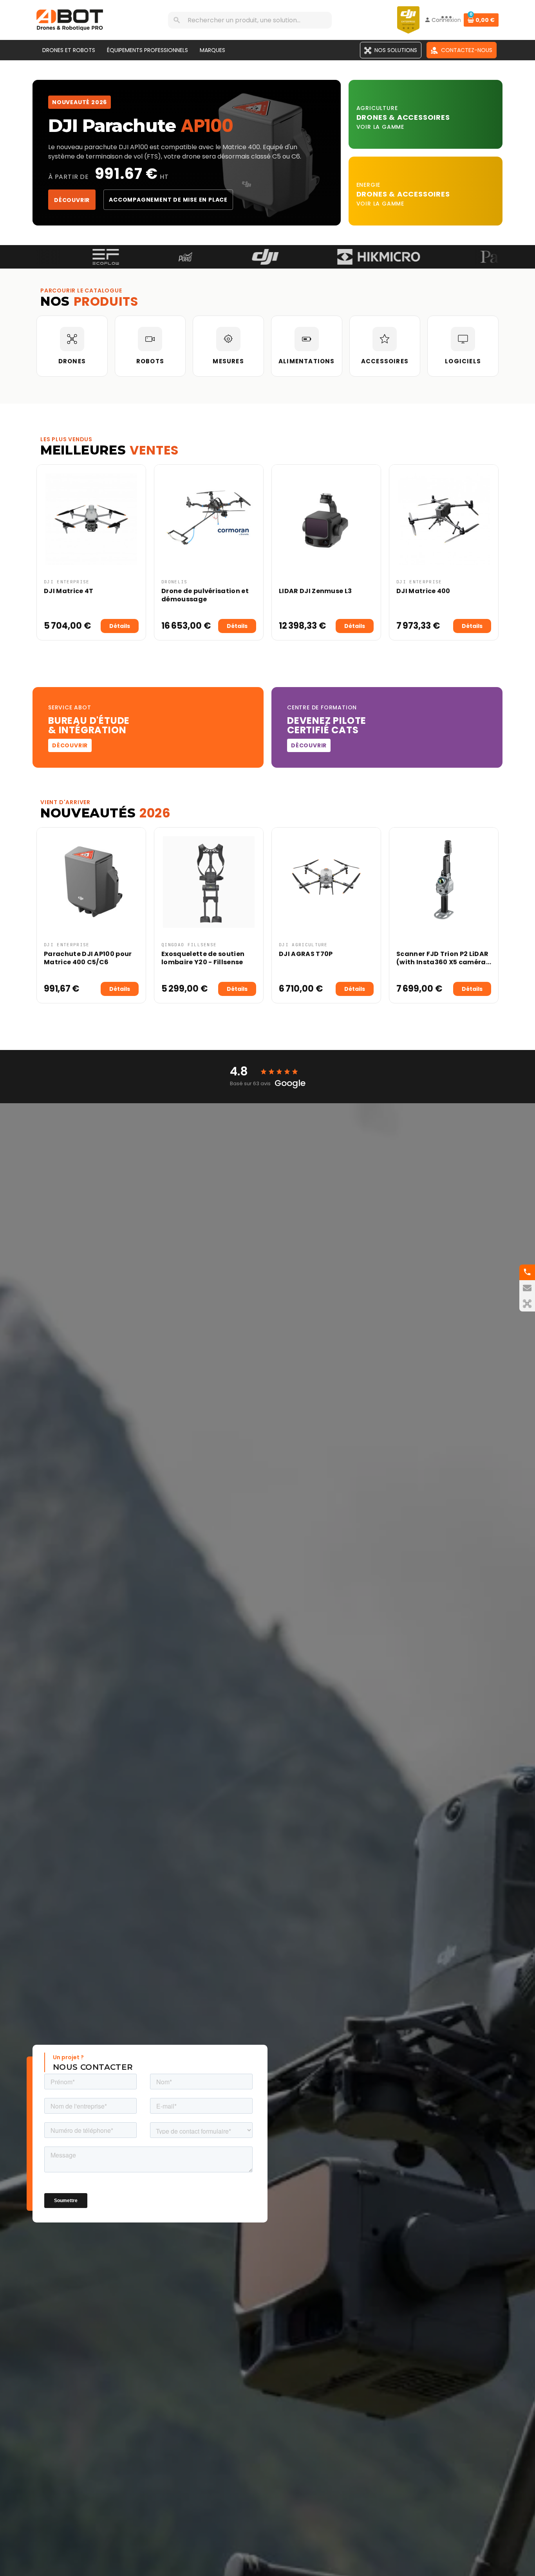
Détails (120, 626)
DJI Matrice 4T (69, 591)
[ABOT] (70, 20)
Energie (369, 185)
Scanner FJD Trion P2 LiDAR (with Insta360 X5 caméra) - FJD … (443, 962)
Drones (373, 117)
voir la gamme (380, 127)
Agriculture (377, 108)
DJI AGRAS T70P (306, 954)
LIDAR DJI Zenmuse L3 (315, 591)
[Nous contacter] (527, 1288)
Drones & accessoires (403, 194)
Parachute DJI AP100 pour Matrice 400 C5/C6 (88, 958)
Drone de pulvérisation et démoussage (205, 595)
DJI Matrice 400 (423, 591)
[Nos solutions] (527, 1304)
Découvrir (72, 200)
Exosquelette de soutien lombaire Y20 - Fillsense (203, 958)
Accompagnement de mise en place (168, 200)
